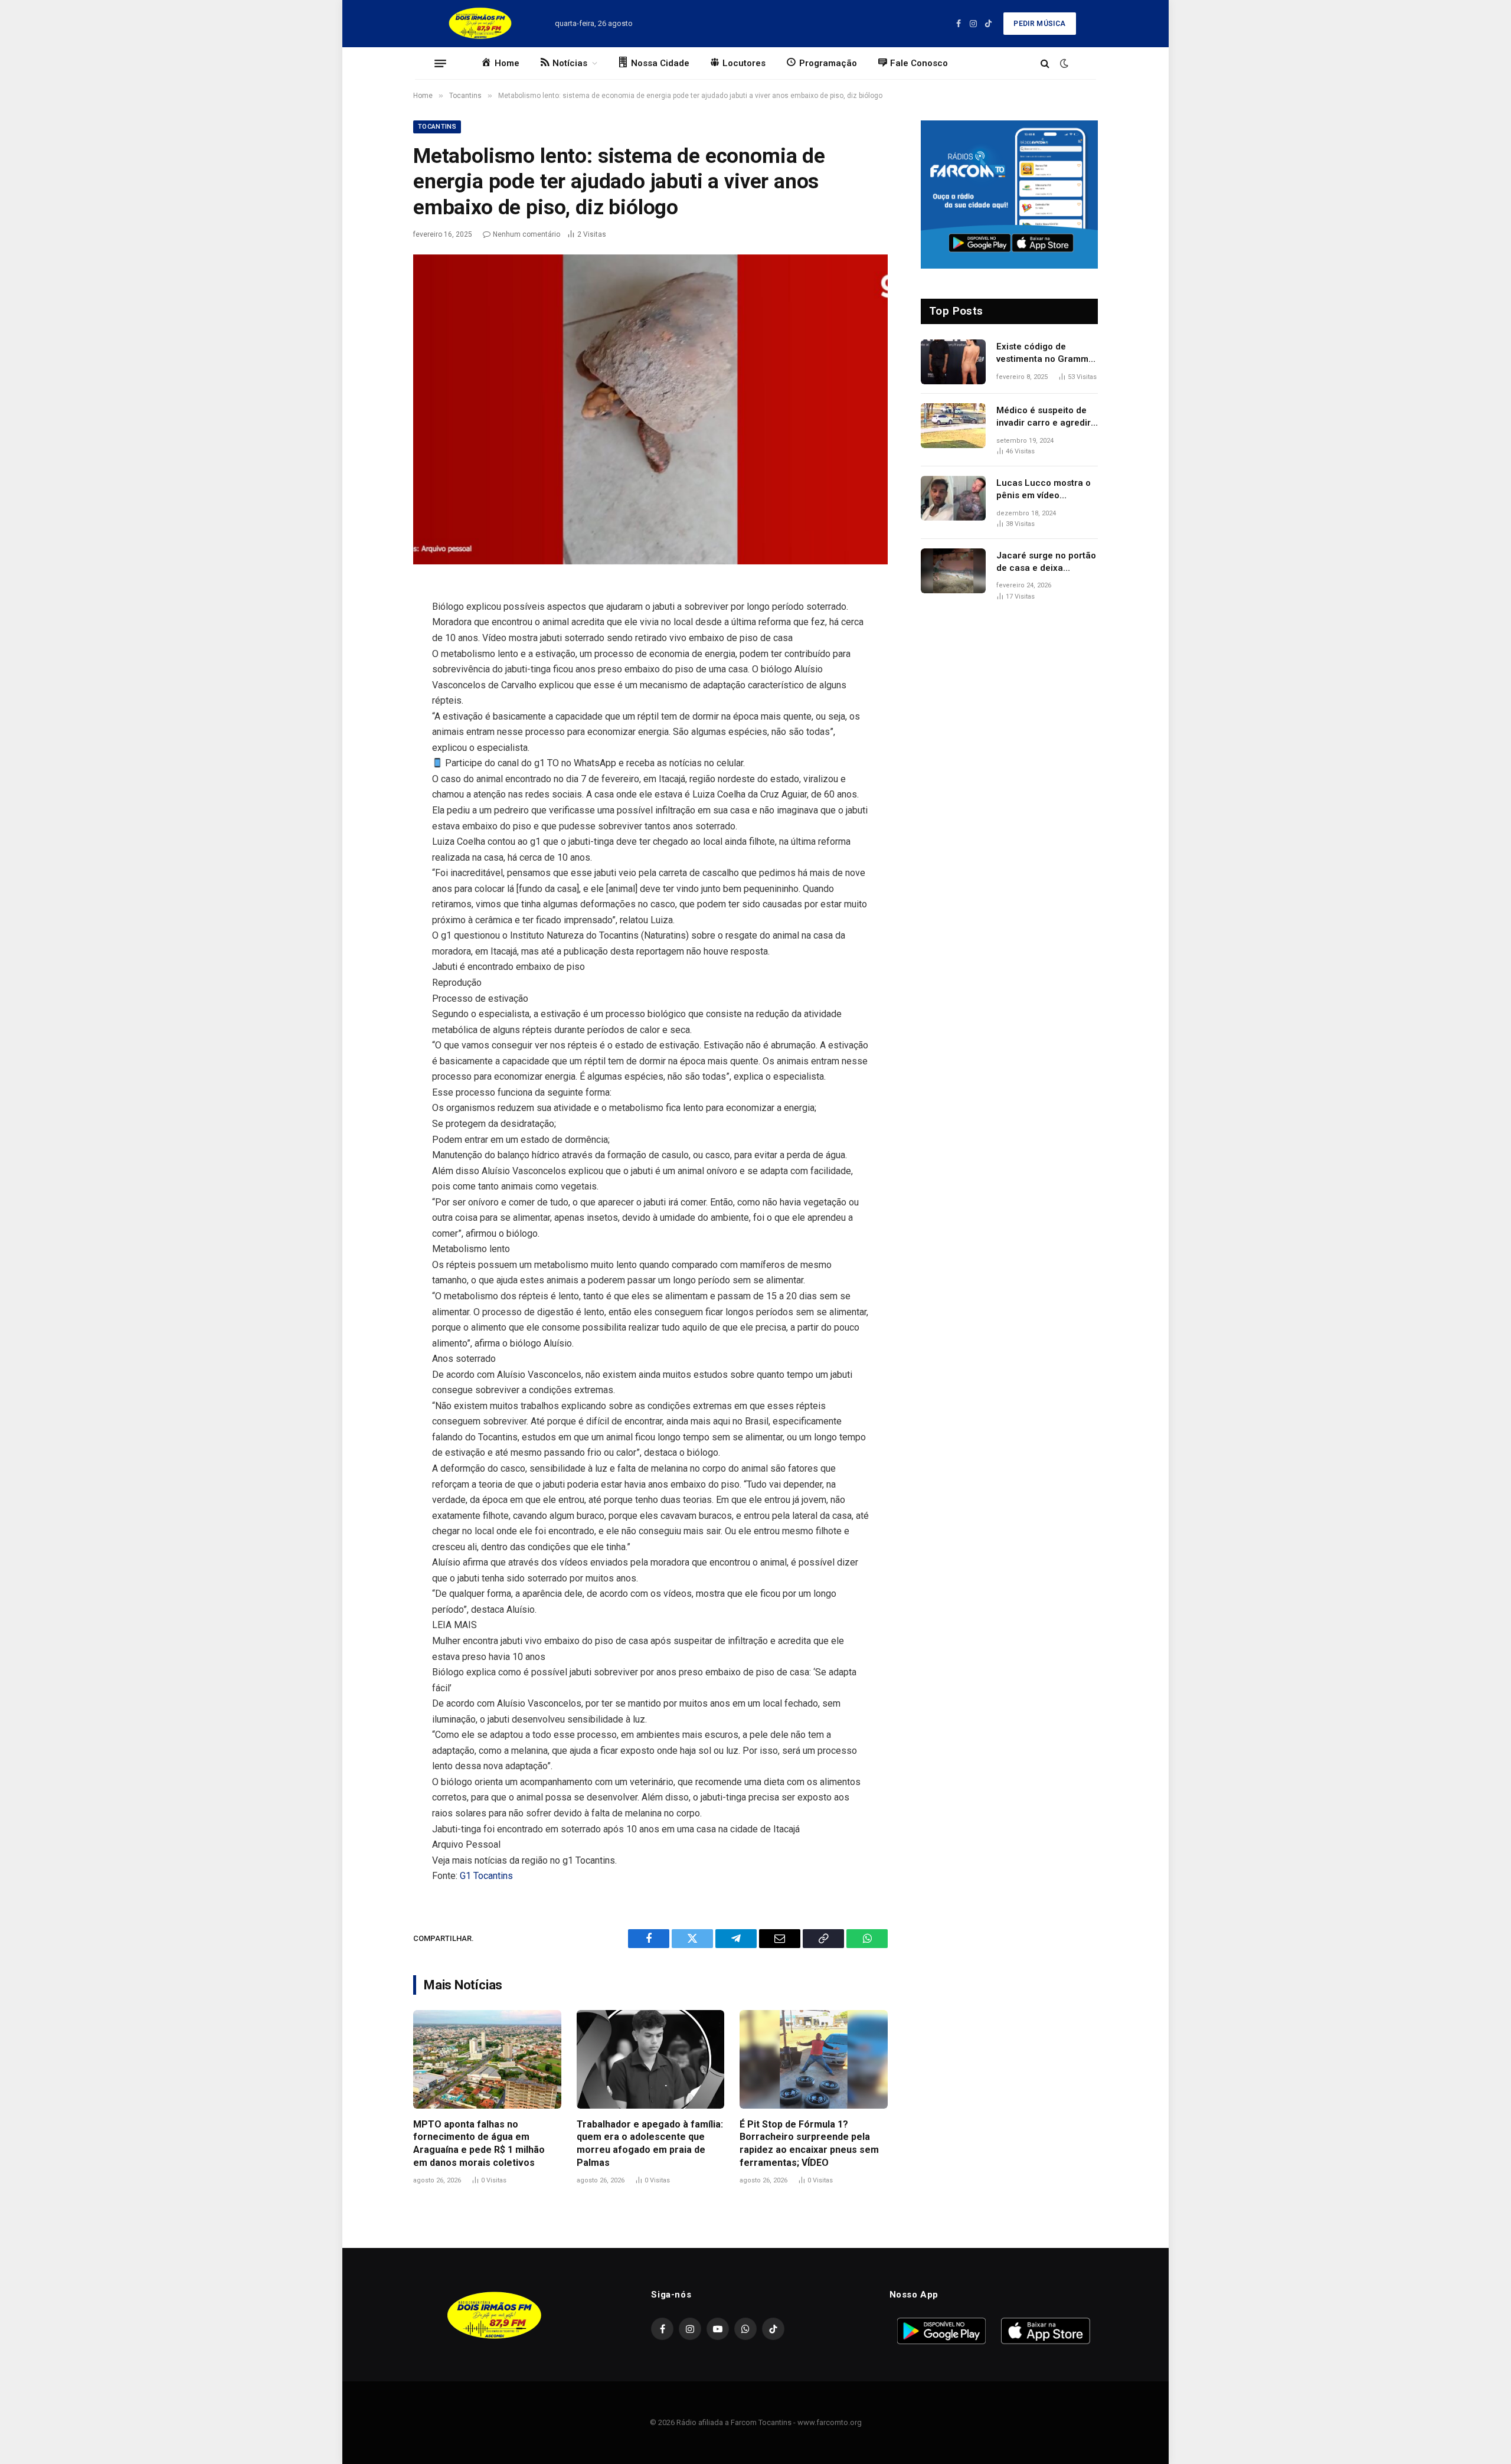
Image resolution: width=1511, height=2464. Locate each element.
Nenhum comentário (526, 234)
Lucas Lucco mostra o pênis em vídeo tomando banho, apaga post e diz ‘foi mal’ (1045, 490)
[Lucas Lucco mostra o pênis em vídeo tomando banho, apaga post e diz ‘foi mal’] (953, 498)
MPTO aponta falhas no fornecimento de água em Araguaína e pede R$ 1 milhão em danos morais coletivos (479, 2143)
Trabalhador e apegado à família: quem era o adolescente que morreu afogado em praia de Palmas (650, 2143)
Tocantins (437, 127)
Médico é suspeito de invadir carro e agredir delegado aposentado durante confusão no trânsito (1044, 417)
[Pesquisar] (1045, 63)
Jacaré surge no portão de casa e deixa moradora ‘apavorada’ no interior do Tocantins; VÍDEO (1046, 563)
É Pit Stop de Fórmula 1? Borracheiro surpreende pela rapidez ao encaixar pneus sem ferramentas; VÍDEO (809, 2143)
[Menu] (440, 63)
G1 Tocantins (486, 1876)
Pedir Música (1039, 24)
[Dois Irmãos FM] (480, 24)
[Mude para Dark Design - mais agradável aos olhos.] (1063, 63)
